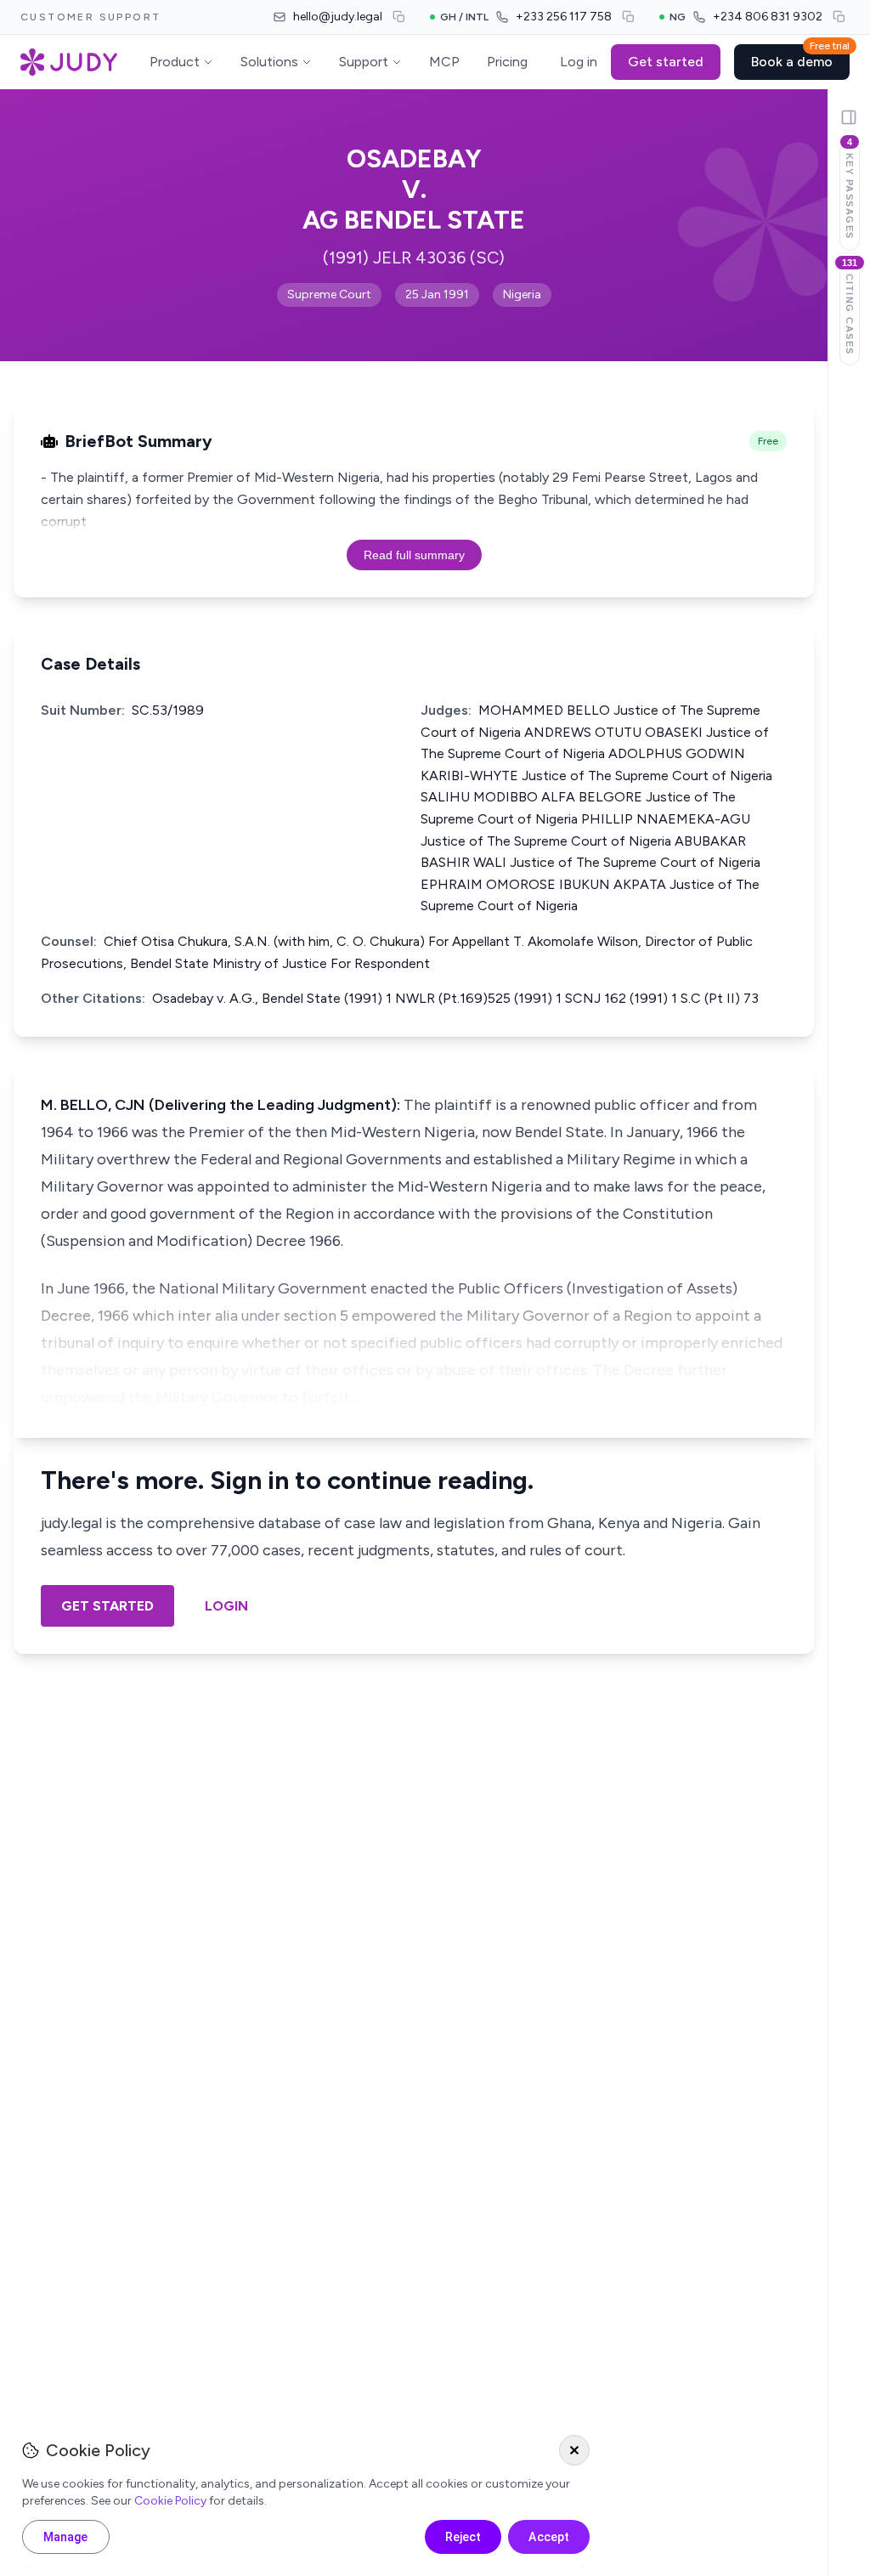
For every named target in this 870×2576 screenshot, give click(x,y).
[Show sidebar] (849, 117)
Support (364, 62)
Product (175, 62)
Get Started (107, 1606)
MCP (444, 62)
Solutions (269, 62)
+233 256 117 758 (564, 17)
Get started (666, 62)
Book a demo (800, 57)
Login (226, 1606)
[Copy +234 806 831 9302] (839, 17)
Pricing (507, 62)
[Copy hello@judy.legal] (399, 17)
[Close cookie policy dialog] (574, 2450)
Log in (579, 62)
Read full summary (414, 555)
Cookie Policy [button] (170, 2501)
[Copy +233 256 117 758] (629, 17)
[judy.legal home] (69, 62)
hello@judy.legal (338, 17)
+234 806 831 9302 (768, 17)
